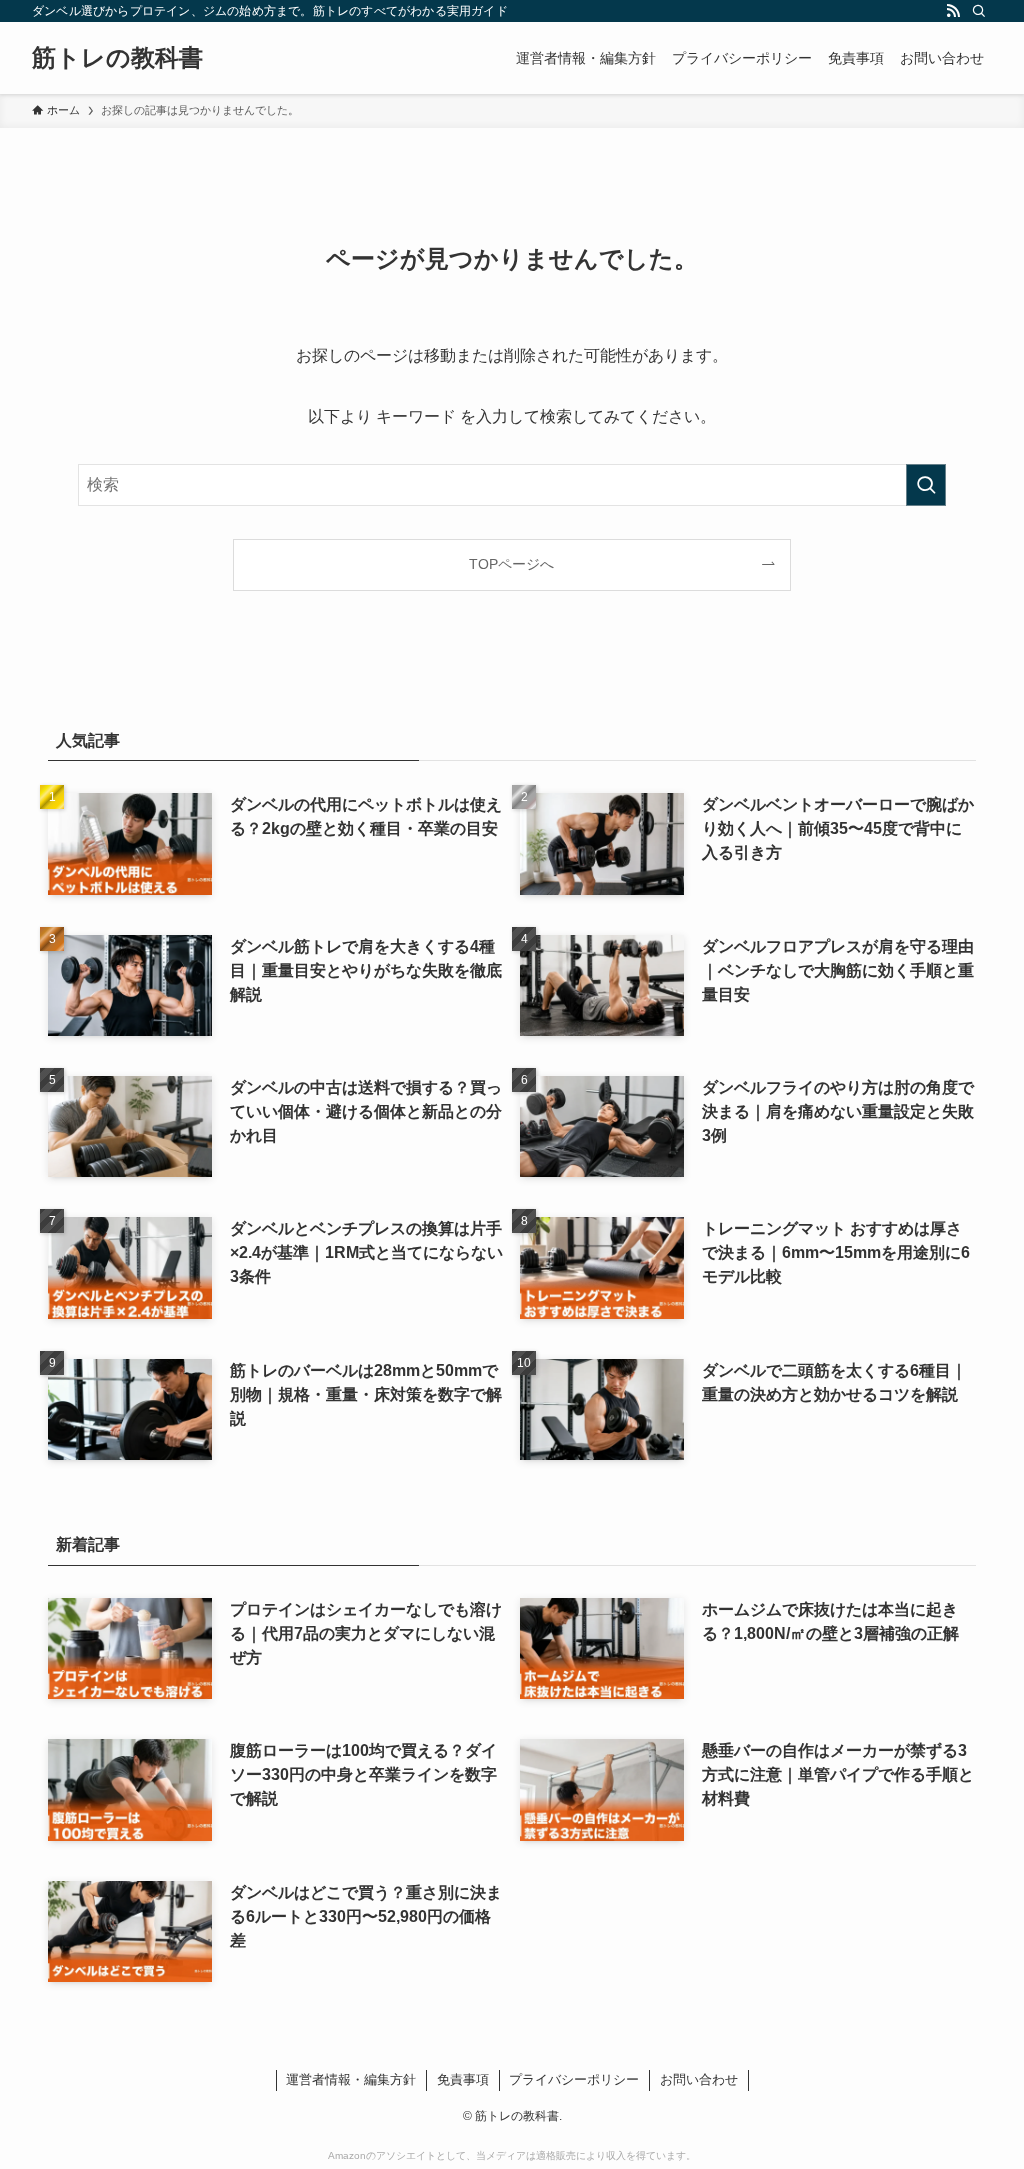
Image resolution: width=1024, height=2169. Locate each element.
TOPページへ (511, 564)
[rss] (953, 11)
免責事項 (463, 2079)
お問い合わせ (699, 2079)
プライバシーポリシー (574, 2079)
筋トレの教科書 (117, 58)
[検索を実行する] (926, 485)
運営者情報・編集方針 (351, 2079)
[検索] (979, 11)
